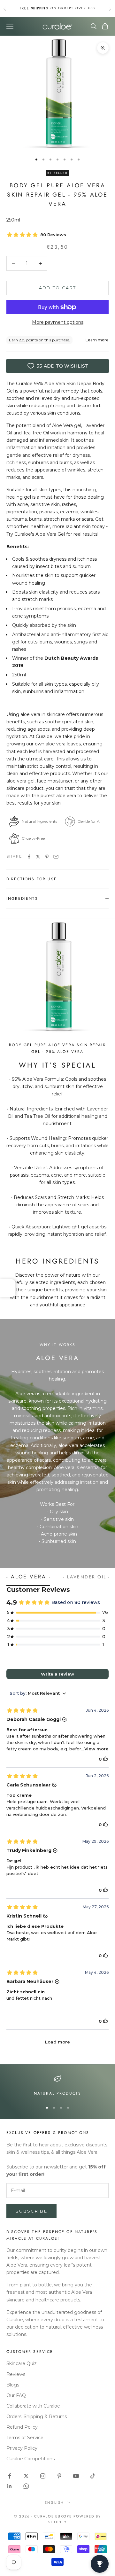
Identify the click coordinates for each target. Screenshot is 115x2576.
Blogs (13, 2385)
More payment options (58, 322)
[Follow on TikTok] (93, 2476)
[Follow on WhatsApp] (26, 2486)
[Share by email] (56, 857)
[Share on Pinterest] (47, 857)
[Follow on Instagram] (43, 2476)
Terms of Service (25, 2438)
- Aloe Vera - (28, 1577)
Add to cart (58, 288)
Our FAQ (16, 2395)
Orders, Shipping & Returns (37, 2416)
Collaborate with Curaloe (33, 2406)
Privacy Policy (22, 2448)
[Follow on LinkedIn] (10, 2486)
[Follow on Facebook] (10, 2476)
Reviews (16, 2374)
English (54, 2502)
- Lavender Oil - (87, 1577)
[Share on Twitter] (38, 857)
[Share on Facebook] (29, 857)
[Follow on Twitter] (26, 2476)
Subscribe (31, 2211)
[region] (57, 2086)
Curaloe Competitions (31, 2459)
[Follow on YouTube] (76, 2476)
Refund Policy (22, 2427)
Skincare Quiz (22, 2363)
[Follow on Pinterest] (59, 2476)
